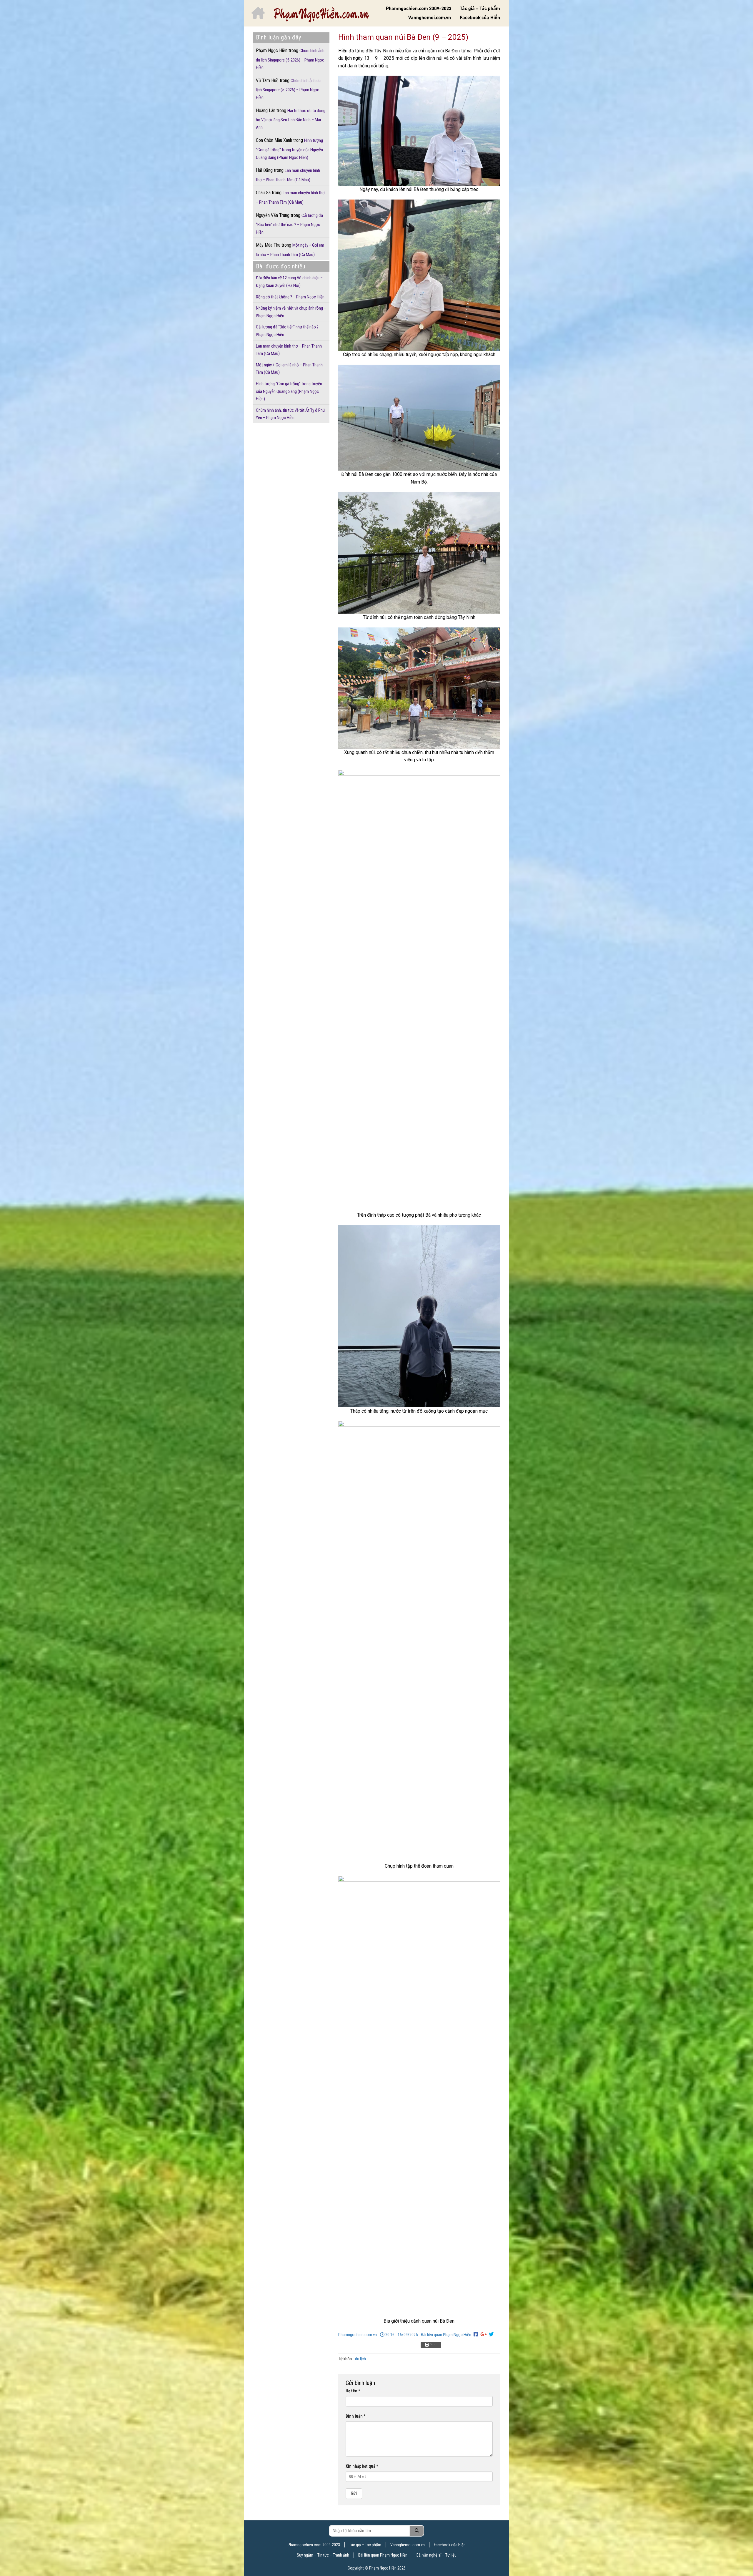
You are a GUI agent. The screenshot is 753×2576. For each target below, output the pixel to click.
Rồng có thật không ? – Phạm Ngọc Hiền (290, 297)
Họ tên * (353, 2391)
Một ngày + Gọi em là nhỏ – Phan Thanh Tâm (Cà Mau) (290, 250)
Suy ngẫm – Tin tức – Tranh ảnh (323, 2555)
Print (433, 2345)
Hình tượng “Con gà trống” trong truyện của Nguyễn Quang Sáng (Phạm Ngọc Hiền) (289, 149)
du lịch (360, 2359)
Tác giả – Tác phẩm (480, 9)
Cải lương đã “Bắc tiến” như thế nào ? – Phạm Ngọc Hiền (289, 224)
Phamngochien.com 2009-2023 (419, 9)
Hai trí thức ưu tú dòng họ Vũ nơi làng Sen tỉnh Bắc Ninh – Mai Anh (291, 119)
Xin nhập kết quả (362, 2466)
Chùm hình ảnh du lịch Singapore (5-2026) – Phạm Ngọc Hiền (290, 59)
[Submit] (417, 2531)
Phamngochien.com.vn (358, 2335)
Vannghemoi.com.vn (430, 18)
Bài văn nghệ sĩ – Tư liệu (437, 2555)
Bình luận (356, 2416)
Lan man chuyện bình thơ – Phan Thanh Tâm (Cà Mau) (290, 197)
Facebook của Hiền (480, 18)
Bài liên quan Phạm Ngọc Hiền (446, 2335)
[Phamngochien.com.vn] (321, 15)
